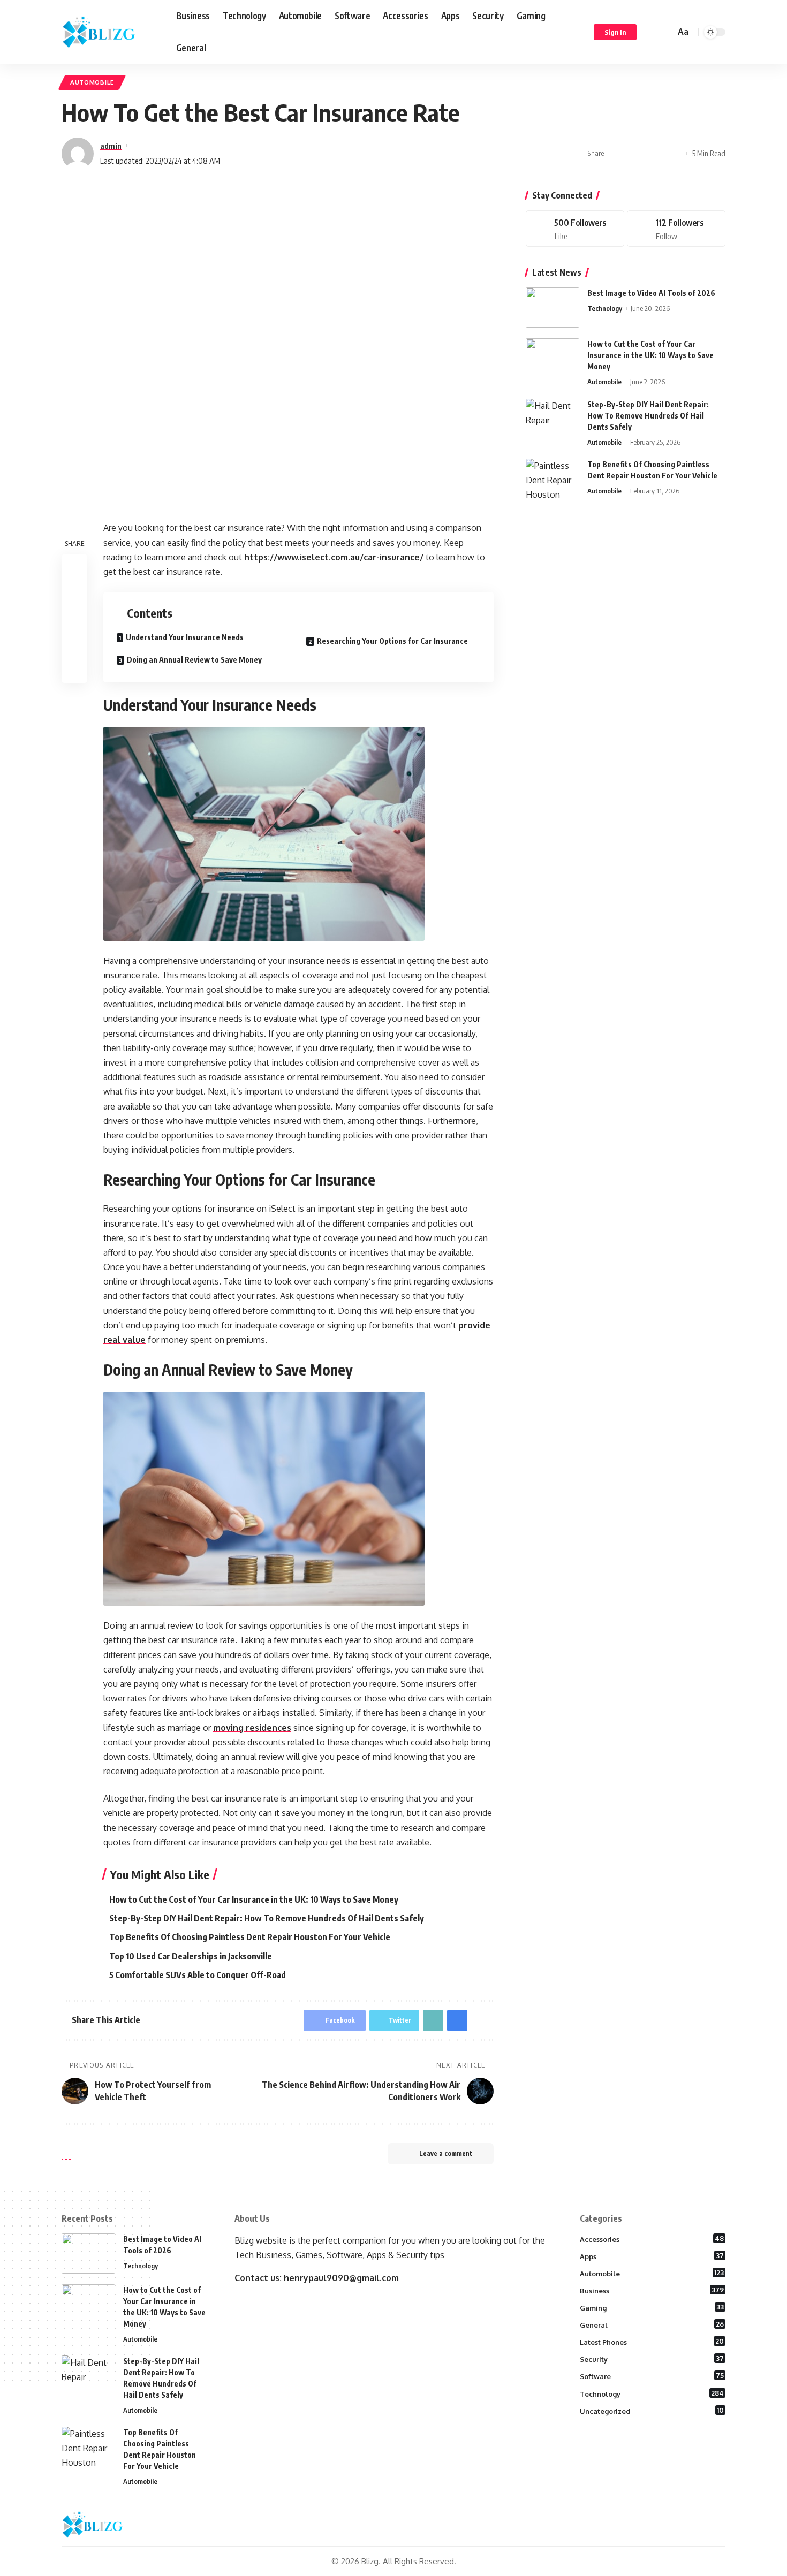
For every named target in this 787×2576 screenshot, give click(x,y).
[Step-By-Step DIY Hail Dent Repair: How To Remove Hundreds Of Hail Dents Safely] (553, 418)
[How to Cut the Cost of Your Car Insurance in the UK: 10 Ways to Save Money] (553, 358)
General (652, 2324)
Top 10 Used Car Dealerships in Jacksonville (191, 1956)
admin (111, 146)
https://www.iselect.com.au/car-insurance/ (334, 557)
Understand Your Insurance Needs (185, 637)
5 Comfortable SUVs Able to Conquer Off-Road (198, 1975)
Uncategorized (652, 2411)
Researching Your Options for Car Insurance (392, 641)
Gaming (652, 2307)
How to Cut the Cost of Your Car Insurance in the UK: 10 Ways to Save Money (254, 1899)
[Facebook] (575, 229)
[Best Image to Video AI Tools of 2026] (553, 307)
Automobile (92, 82)
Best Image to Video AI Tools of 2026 (651, 293)
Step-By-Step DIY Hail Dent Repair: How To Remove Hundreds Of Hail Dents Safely (267, 1918)
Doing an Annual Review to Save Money (194, 660)
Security (652, 2359)
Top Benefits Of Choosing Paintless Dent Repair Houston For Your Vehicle (250, 1937)
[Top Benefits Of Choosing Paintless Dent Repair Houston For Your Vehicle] (553, 478)
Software (652, 2376)
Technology (605, 308)
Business (652, 2290)
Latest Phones (652, 2342)
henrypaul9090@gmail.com (341, 2278)
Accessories (652, 2239)
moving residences (252, 1728)
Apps (652, 2256)
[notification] (652, 32)
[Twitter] (676, 229)
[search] (665, 32)
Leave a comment (446, 2153)
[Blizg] (110, 32)
